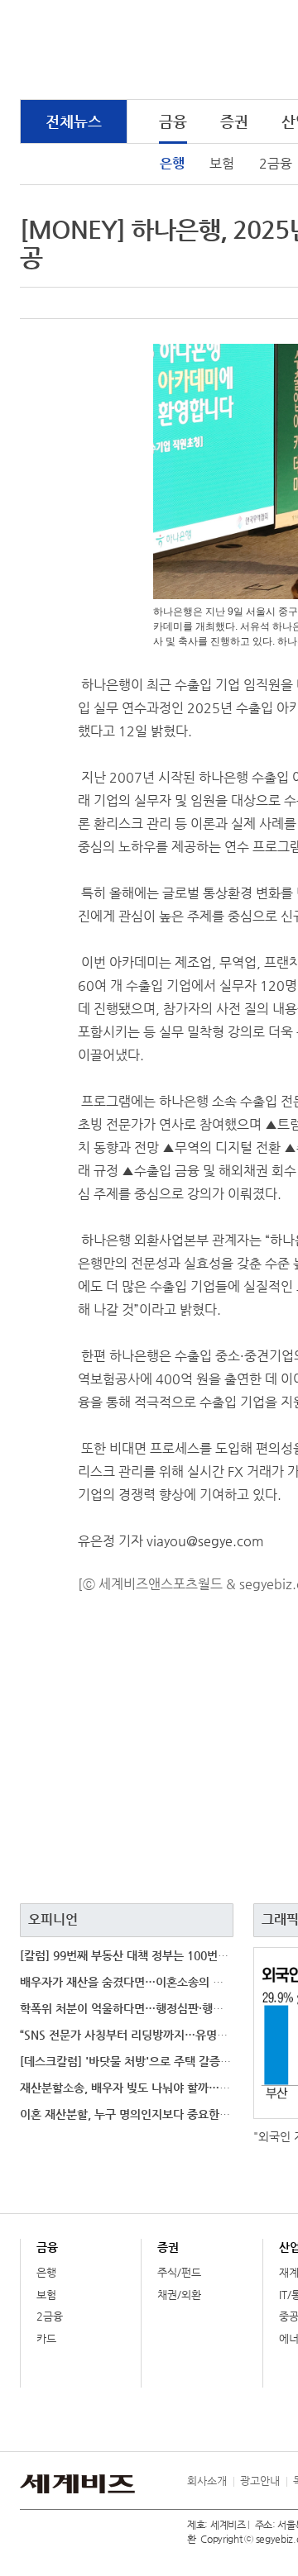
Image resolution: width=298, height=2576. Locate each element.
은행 (172, 163)
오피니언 (53, 1919)
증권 (234, 121)
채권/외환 (179, 2295)
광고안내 (260, 2481)
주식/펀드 (179, 2272)
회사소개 (207, 2481)
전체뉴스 (74, 121)
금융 (173, 121)
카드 (46, 2338)
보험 (222, 163)
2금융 (50, 2316)
